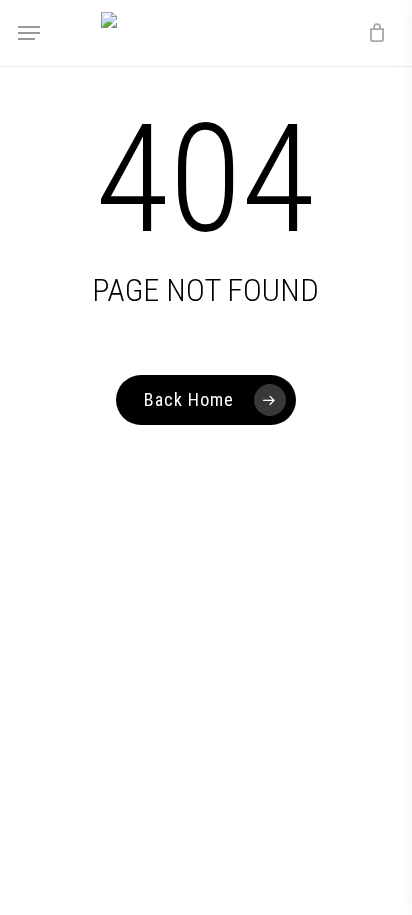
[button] (29, 33)
